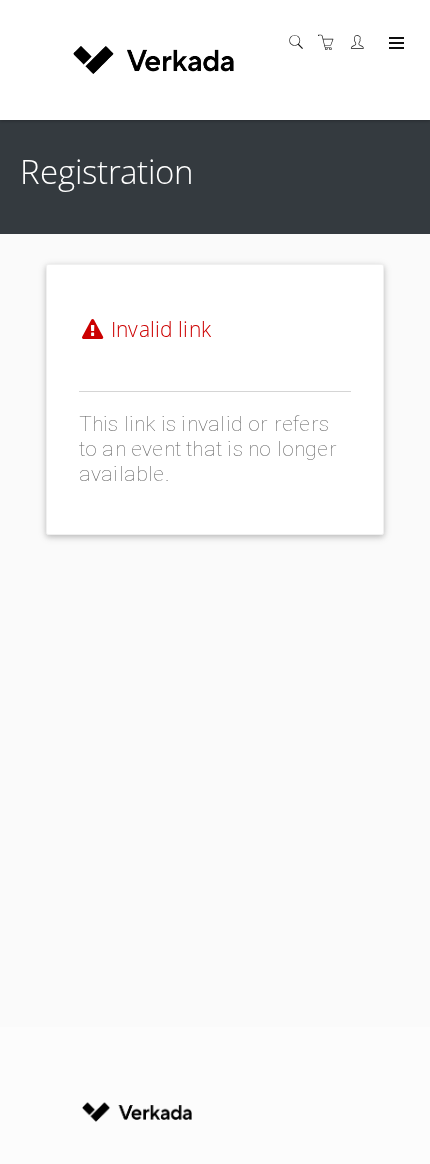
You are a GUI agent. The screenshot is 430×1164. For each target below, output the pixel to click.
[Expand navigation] (394, 44)
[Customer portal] (362, 42)
